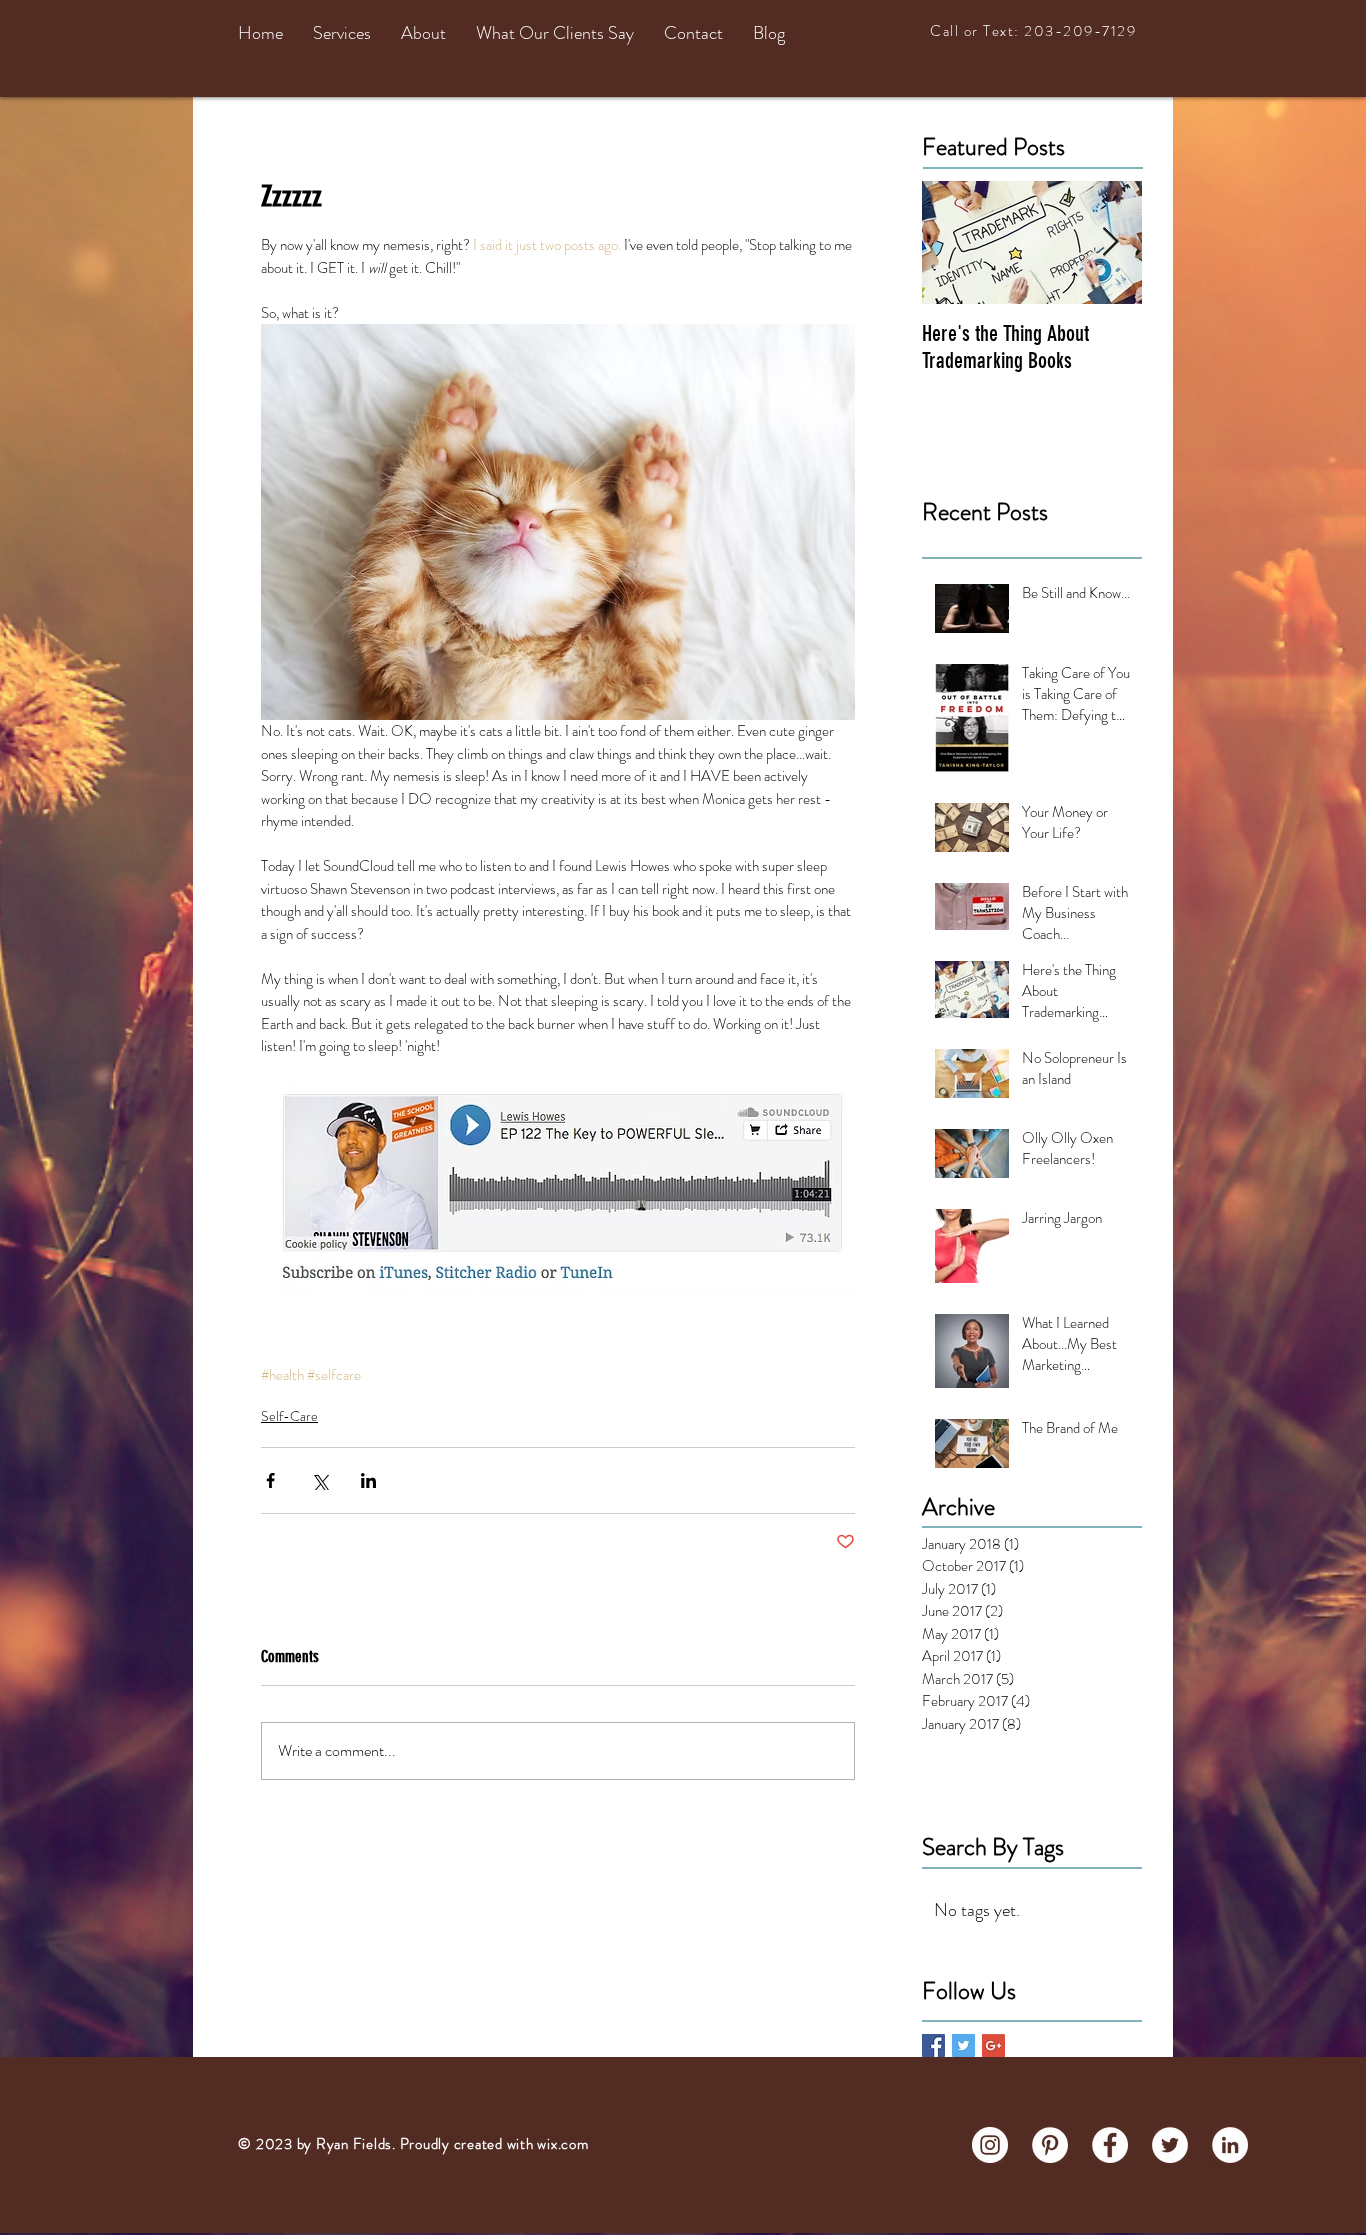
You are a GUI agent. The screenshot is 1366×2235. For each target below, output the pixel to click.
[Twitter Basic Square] (963, 2045)
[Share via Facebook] (270, 1480)
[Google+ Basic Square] (993, 2045)
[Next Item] (1110, 242)
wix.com (562, 2144)
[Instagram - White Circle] (990, 2145)
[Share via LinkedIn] (368, 1480)
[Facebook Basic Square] (933, 2045)
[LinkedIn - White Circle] (1230, 2145)
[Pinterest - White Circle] (1050, 2145)
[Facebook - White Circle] (1110, 2145)
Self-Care (289, 1416)
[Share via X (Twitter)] (319, 1480)
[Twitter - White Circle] (1170, 2145)
